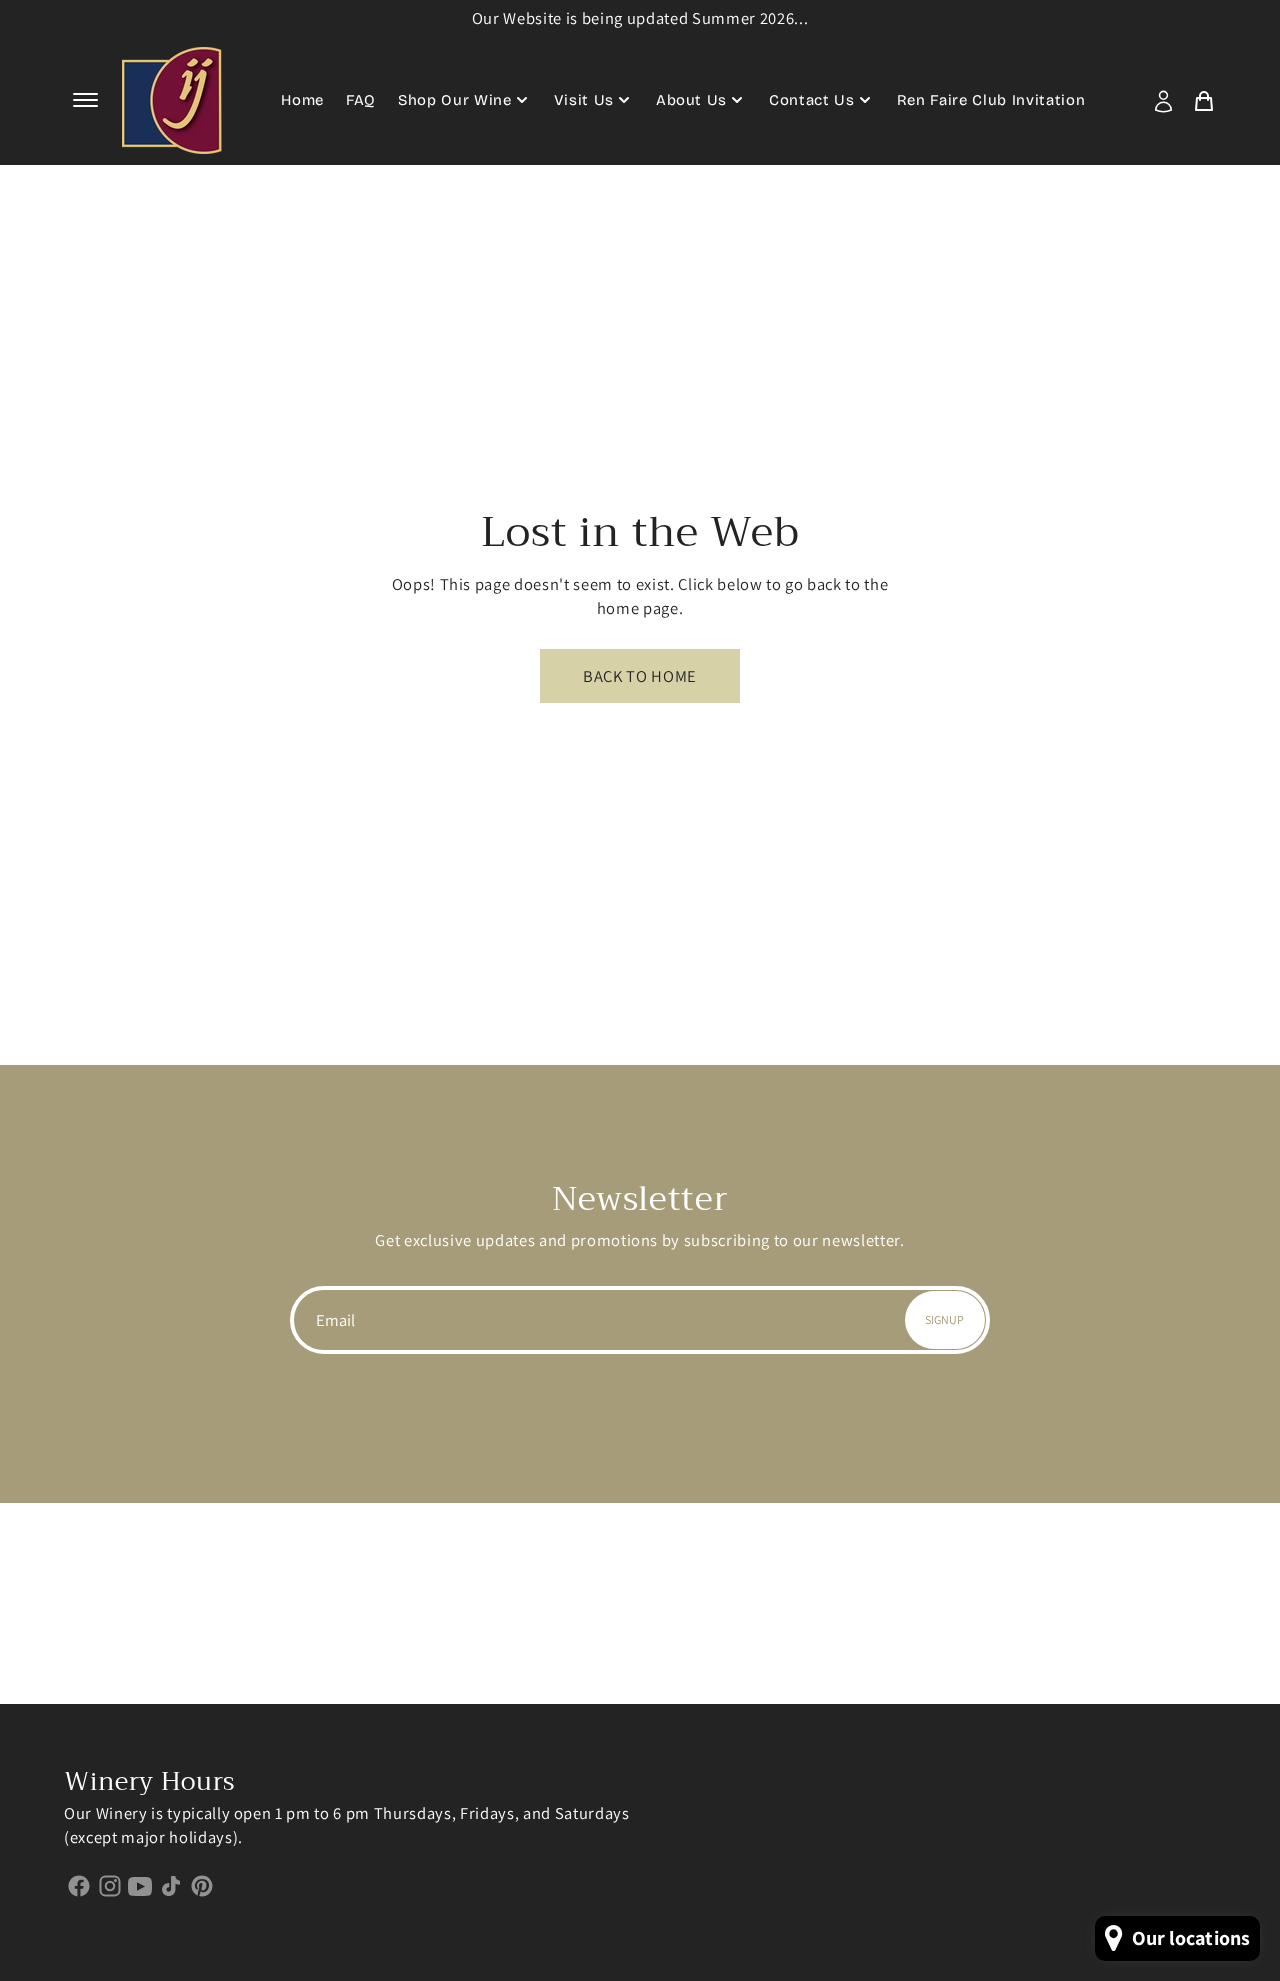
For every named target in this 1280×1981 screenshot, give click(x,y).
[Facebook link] (79, 1885)
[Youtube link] (140, 1885)
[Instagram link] (110, 1885)
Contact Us (812, 100)
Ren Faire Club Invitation (991, 100)
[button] (85, 100)
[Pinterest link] (201, 1885)
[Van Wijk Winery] (172, 100)
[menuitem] (1168, 100)
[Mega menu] (87, 100)
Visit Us (584, 100)
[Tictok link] (171, 1885)
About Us (691, 100)
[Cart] (1204, 100)
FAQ (361, 100)
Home (302, 100)
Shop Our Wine (455, 100)
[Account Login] (1163, 101)
